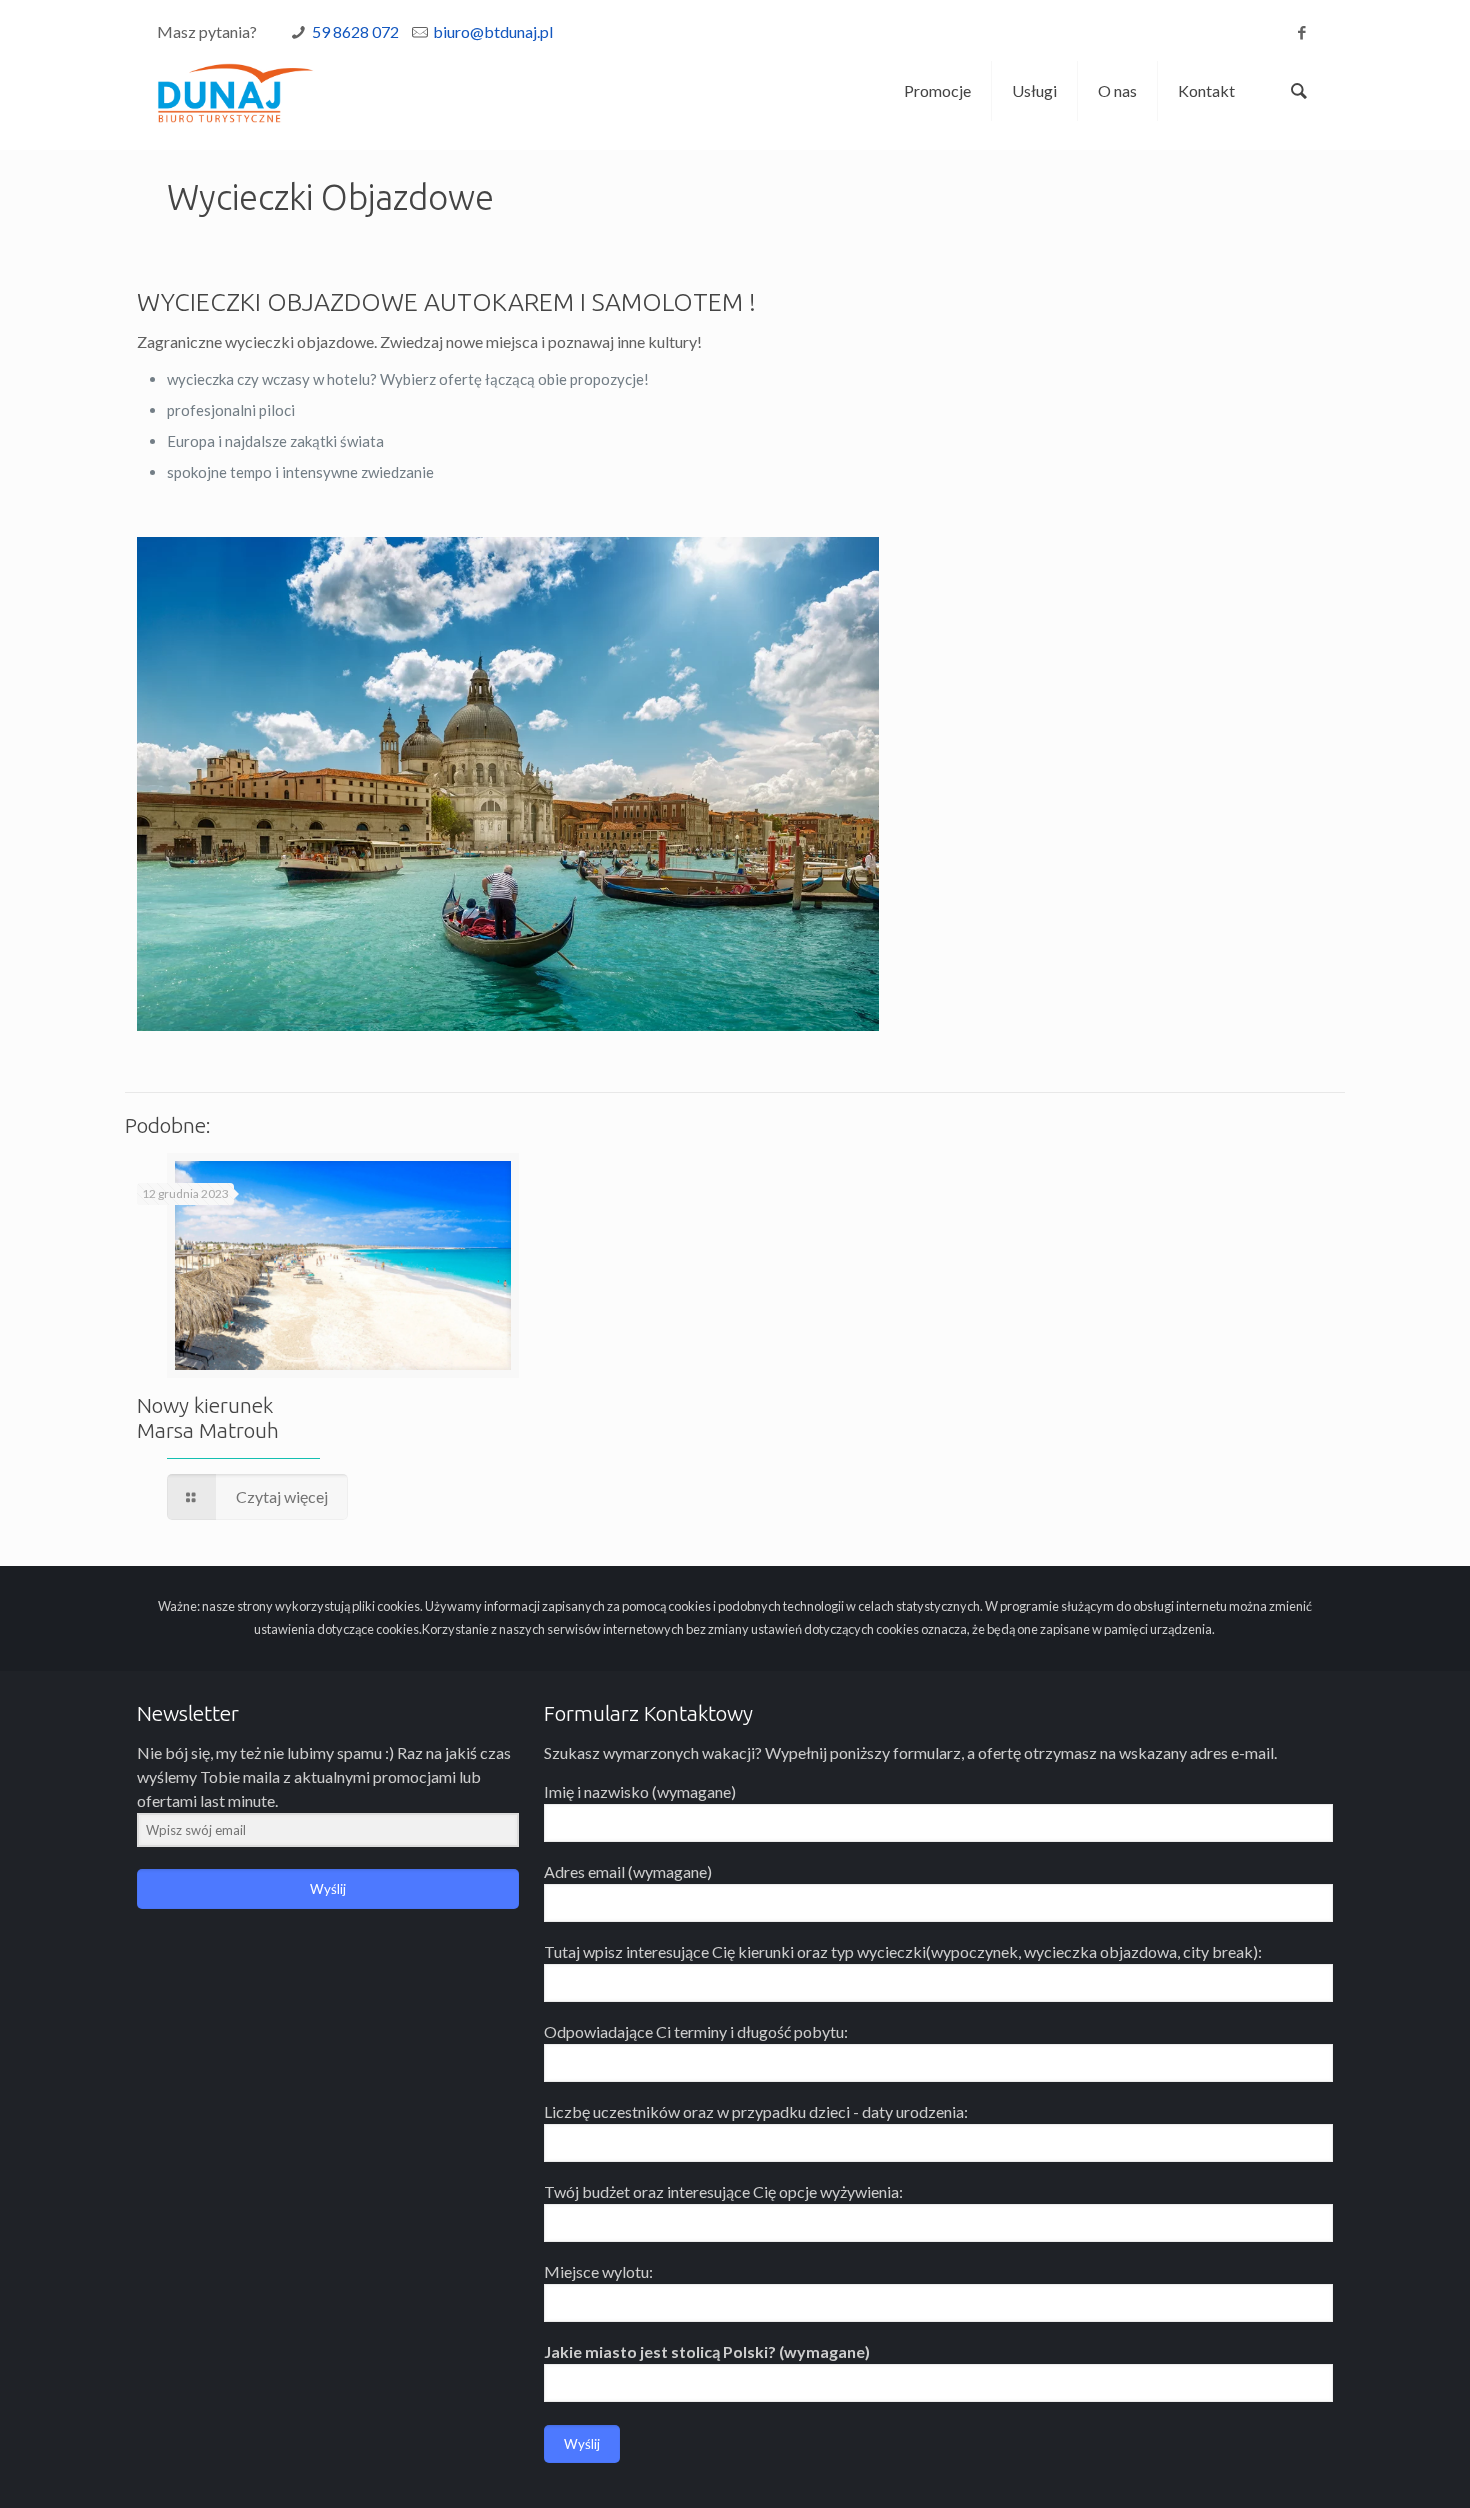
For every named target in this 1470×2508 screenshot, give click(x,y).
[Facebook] (1302, 32)
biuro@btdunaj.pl (493, 31)
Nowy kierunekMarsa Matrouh (208, 1417)
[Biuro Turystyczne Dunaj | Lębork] (236, 91)
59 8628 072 (355, 31)
